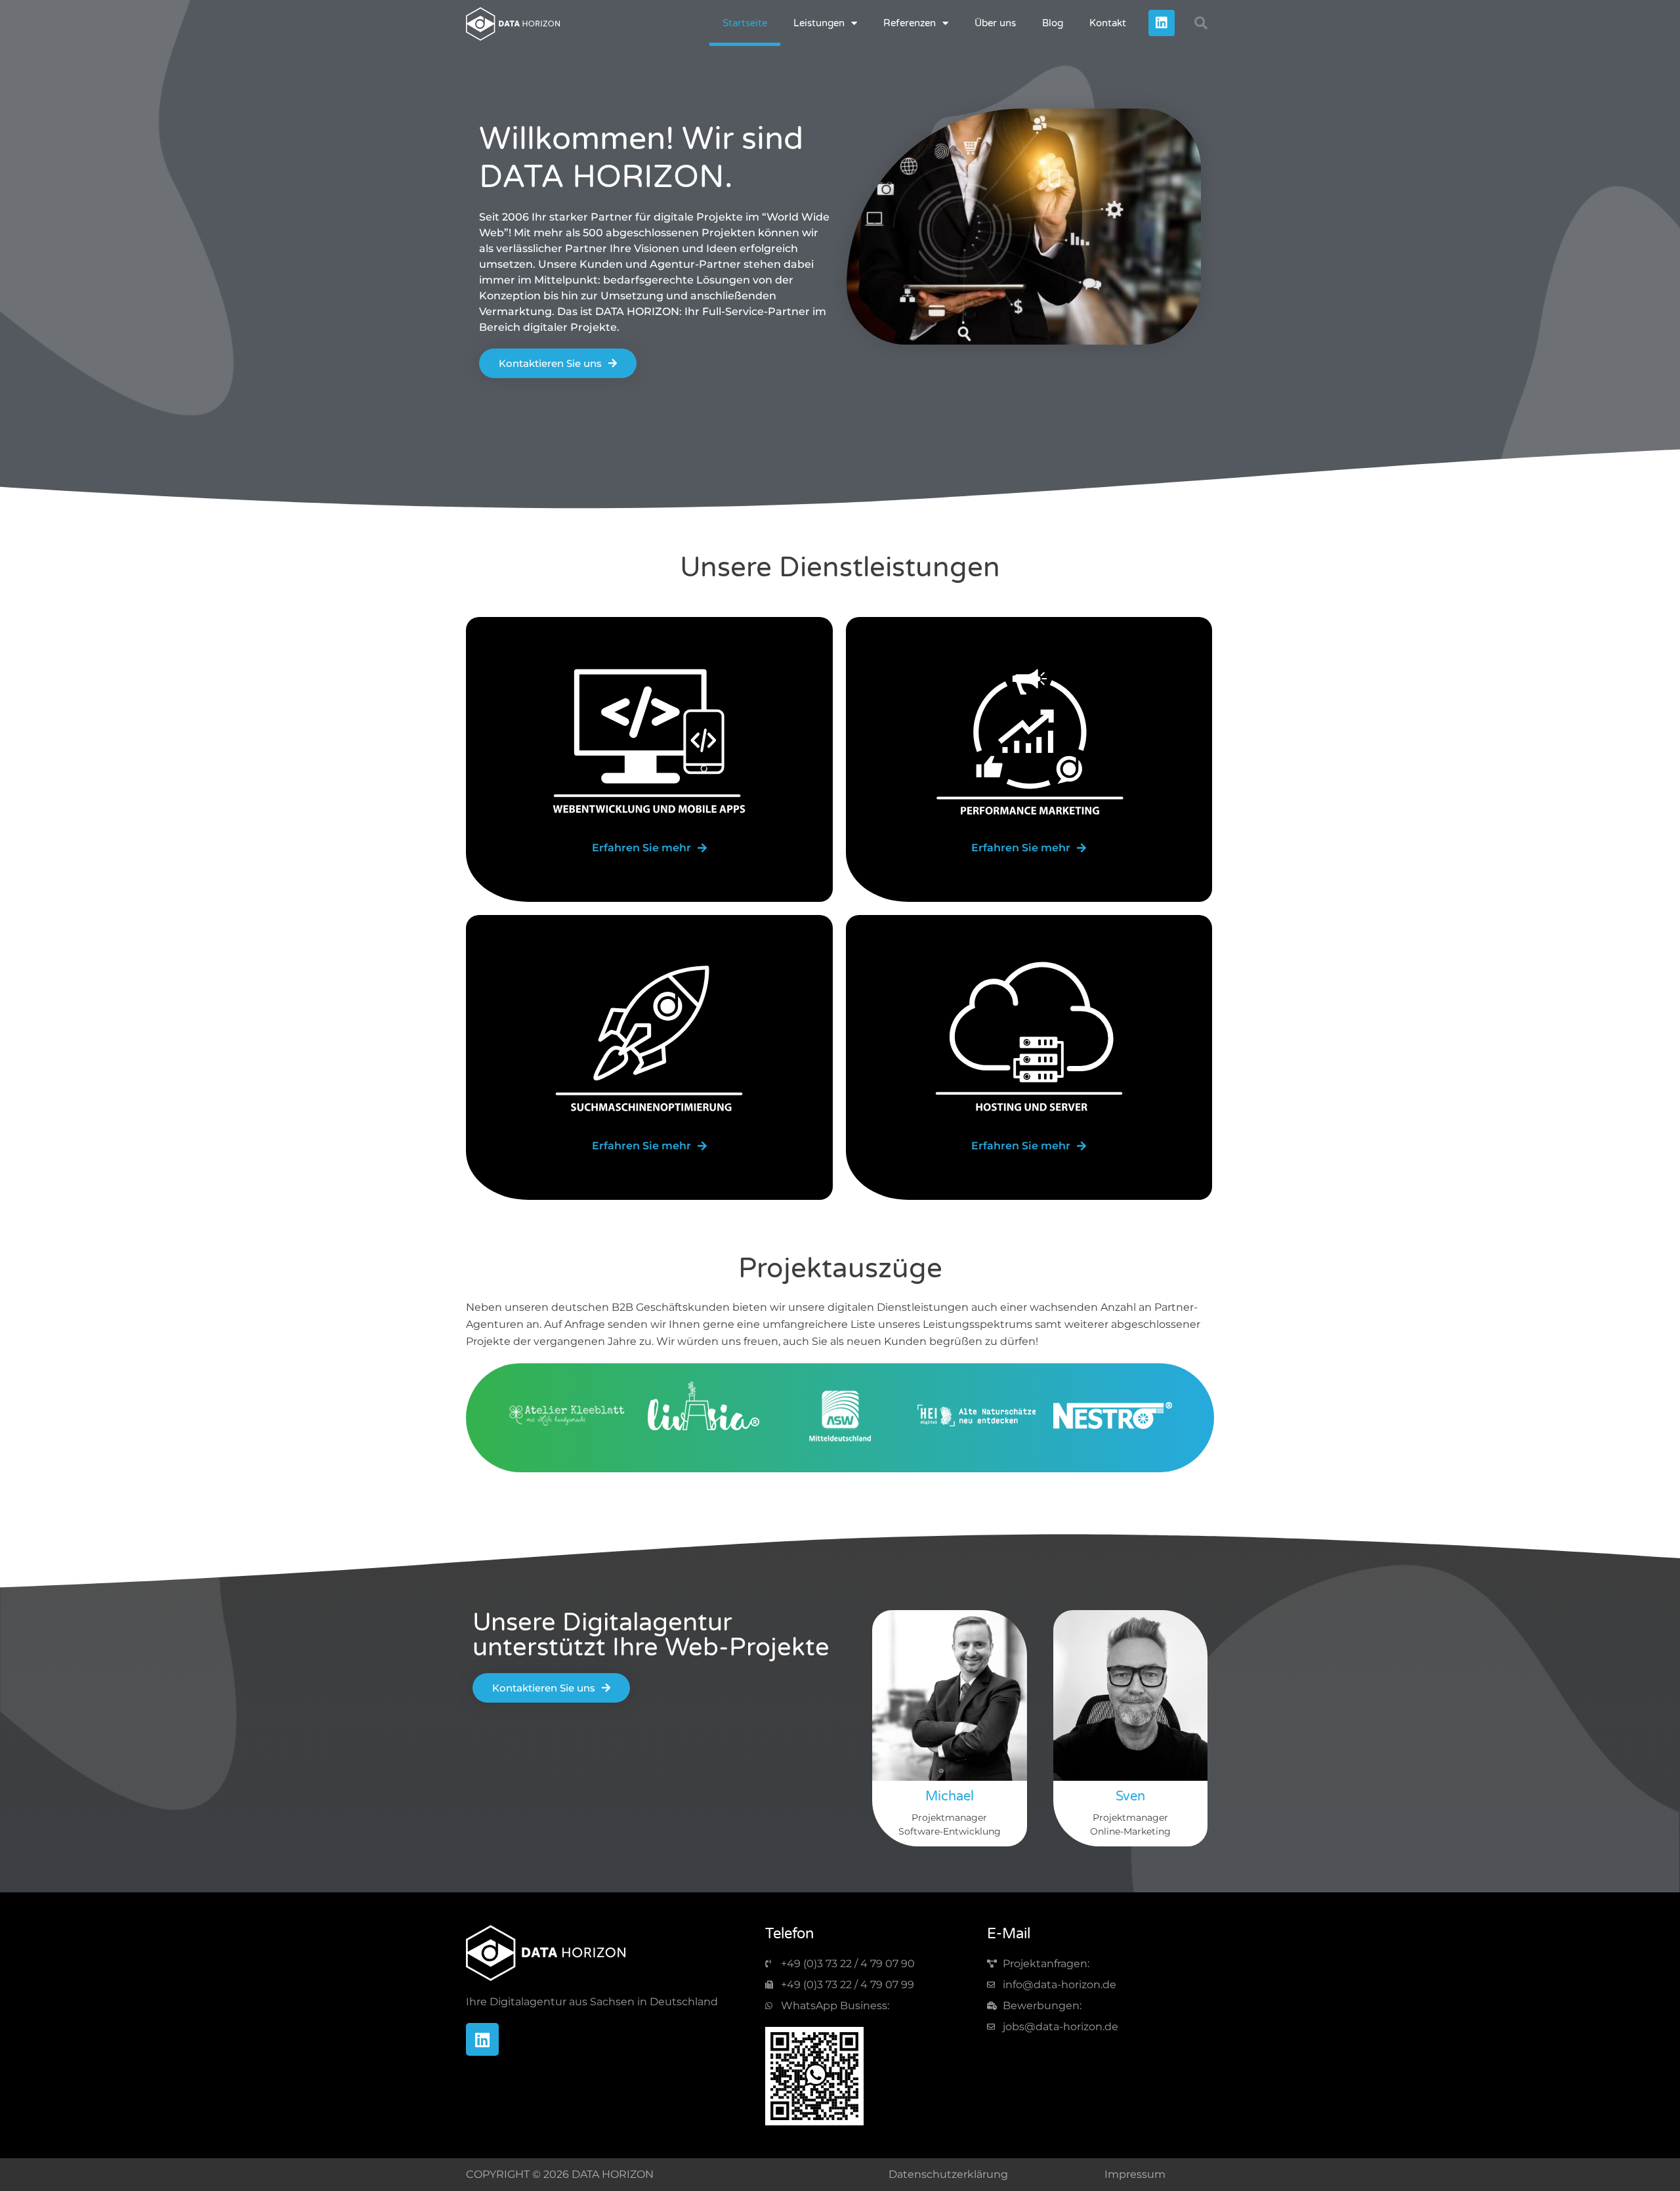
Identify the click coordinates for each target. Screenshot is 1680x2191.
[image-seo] (649, 1040)
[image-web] (649, 742)
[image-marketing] (1029, 742)
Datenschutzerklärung (948, 2174)
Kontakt (1108, 23)
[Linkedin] (1162, 23)
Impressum (1135, 2174)
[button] (1201, 23)
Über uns (995, 23)
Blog (1053, 23)
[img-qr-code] (814, 2076)
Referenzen (910, 23)
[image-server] (1029, 1040)
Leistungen (819, 23)
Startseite (745, 23)
